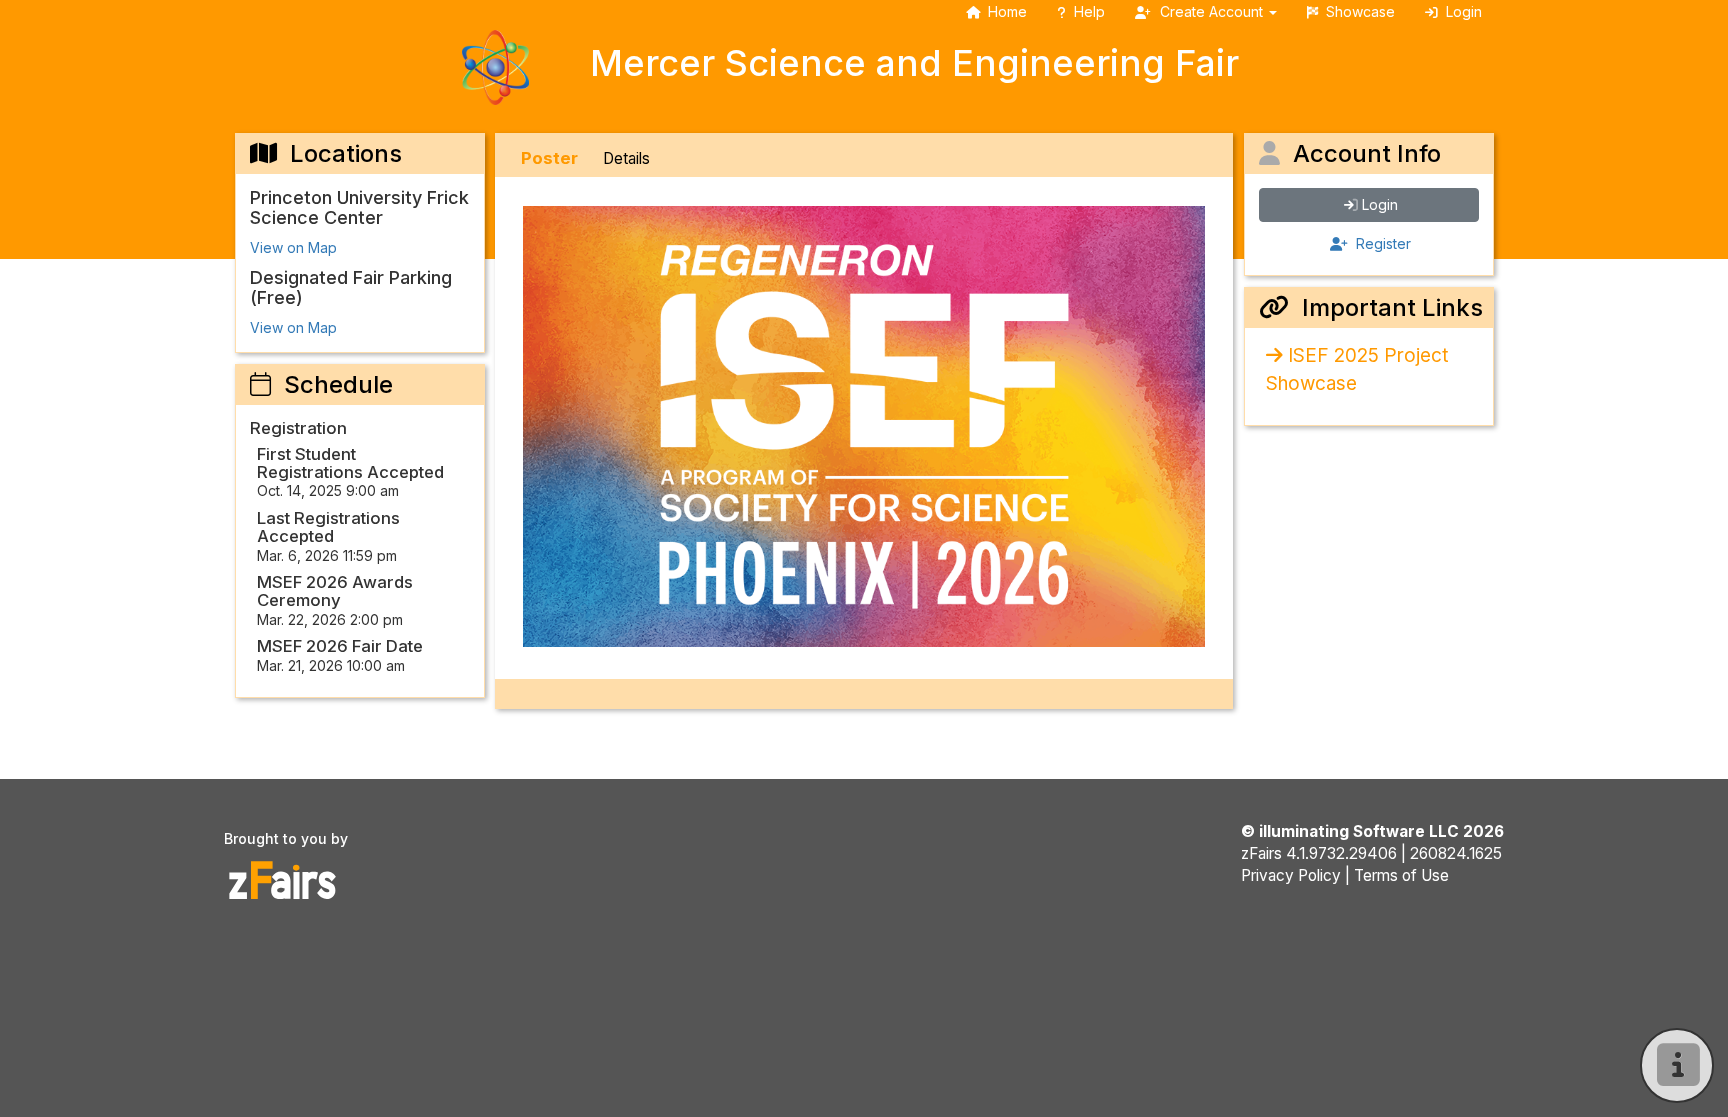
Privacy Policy (1291, 875)
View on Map (293, 247)
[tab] (549, 158)
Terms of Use (1401, 875)
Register (1381, 243)
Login (1380, 204)
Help (1089, 11)
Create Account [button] (1211, 11)
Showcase (1360, 11)
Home (1007, 11)
